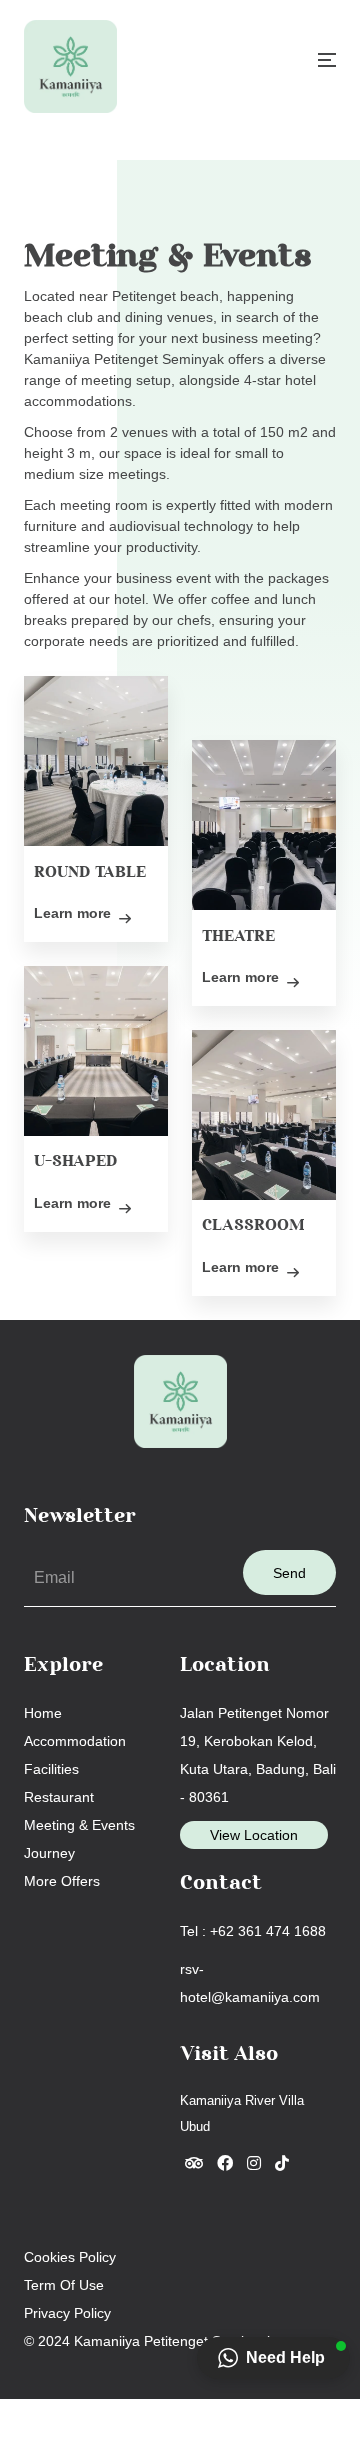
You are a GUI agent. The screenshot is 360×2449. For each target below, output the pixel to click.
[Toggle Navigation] (327, 60)
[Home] (70, 66)
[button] (273, 2358)
